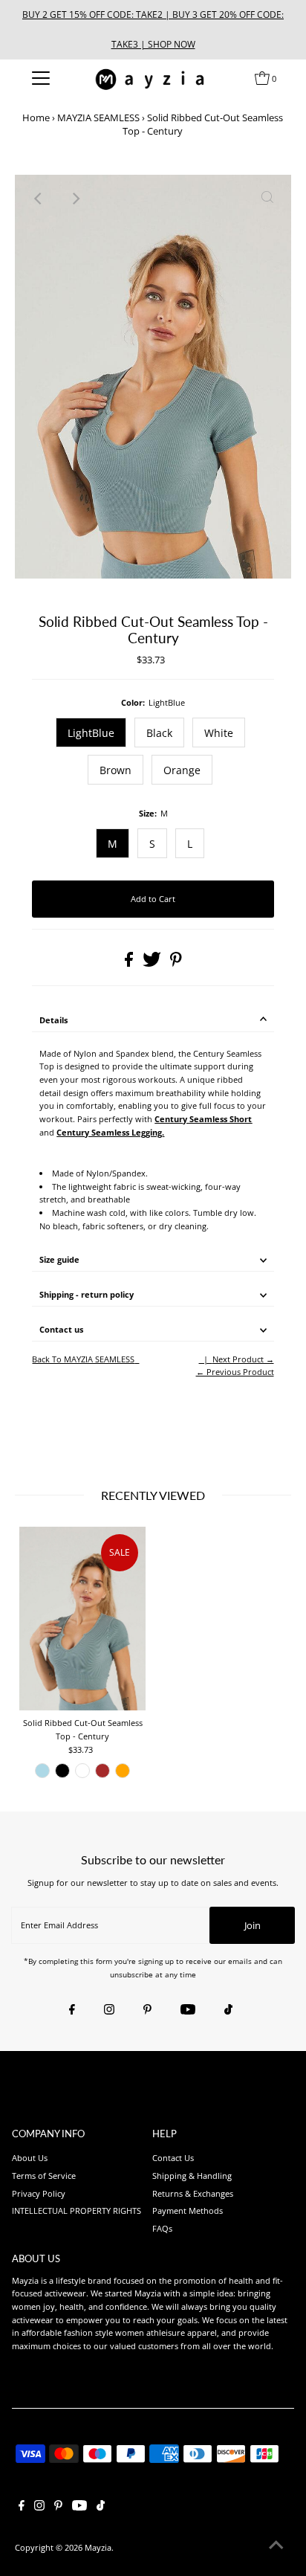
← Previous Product (235, 1372)
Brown (115, 770)
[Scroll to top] (276, 2546)
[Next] (75, 199)
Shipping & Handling (192, 2176)
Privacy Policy (39, 2193)
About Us (30, 2158)
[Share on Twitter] (153, 963)
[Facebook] (72, 2010)
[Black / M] (62, 1771)
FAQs (162, 2228)
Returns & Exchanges (193, 2193)
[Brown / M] (102, 1771)
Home (36, 117)
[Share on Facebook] (130, 963)
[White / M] (82, 1771)
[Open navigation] (40, 78)
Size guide (59, 1259)
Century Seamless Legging (109, 1132)
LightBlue (91, 733)
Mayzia (98, 2547)
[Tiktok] (228, 2010)
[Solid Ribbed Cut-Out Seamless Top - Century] (82, 1619)
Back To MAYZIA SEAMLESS (83, 1359)
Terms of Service (44, 2176)
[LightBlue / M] (42, 1771)
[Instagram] (109, 2010)
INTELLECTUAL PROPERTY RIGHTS (76, 2210)
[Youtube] (188, 2010)
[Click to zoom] (267, 199)
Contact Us (173, 2158)
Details (53, 1020)
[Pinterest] (147, 2010)
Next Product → (243, 1359)
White (219, 733)
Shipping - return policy (87, 1294)
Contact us (61, 1329)
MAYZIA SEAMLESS (98, 117)
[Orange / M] (123, 1771)
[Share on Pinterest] (176, 963)
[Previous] (39, 199)
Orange (182, 770)
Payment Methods (188, 2210)
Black (159, 733)
